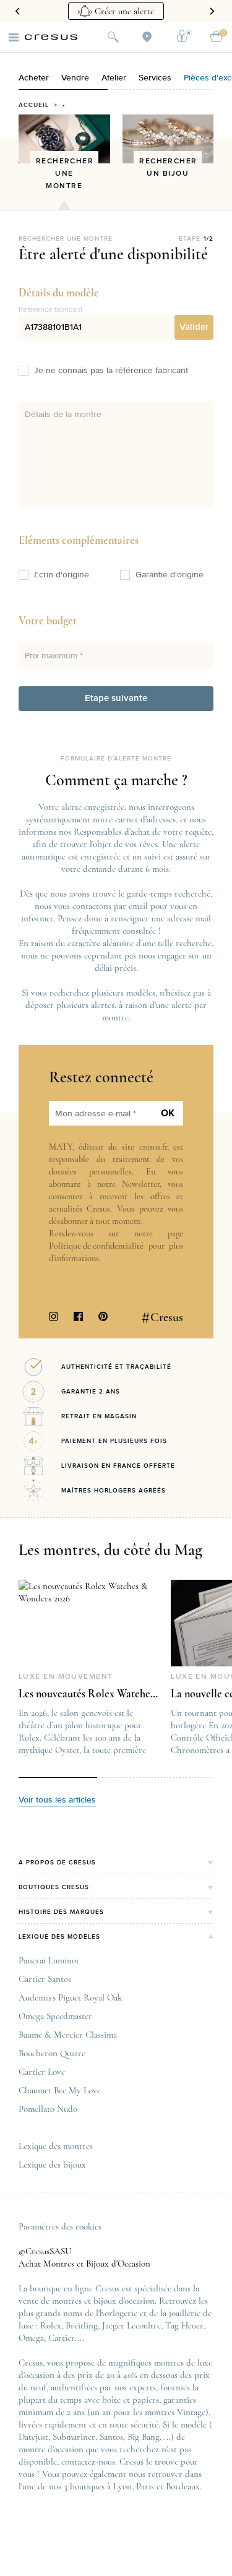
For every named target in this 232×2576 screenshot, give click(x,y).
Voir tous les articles (57, 1800)
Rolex (51, 2325)
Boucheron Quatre (52, 2053)
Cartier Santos (45, 1979)
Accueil (34, 105)
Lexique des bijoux (52, 2165)
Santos (111, 2437)
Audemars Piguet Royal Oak (70, 1997)
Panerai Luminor (49, 1960)
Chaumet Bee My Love (60, 2090)
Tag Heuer (184, 2325)
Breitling (82, 2325)
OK (168, 1113)
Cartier (62, 2338)
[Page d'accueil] (51, 37)
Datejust (33, 2437)
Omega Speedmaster (55, 2016)
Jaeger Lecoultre (131, 2325)
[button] (194, 327)
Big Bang (144, 2437)
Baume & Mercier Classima (68, 2035)
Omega (31, 2338)
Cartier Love (42, 2072)
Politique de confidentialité (96, 1246)
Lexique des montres (56, 2146)
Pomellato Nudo (48, 2109)
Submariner (74, 2437)
